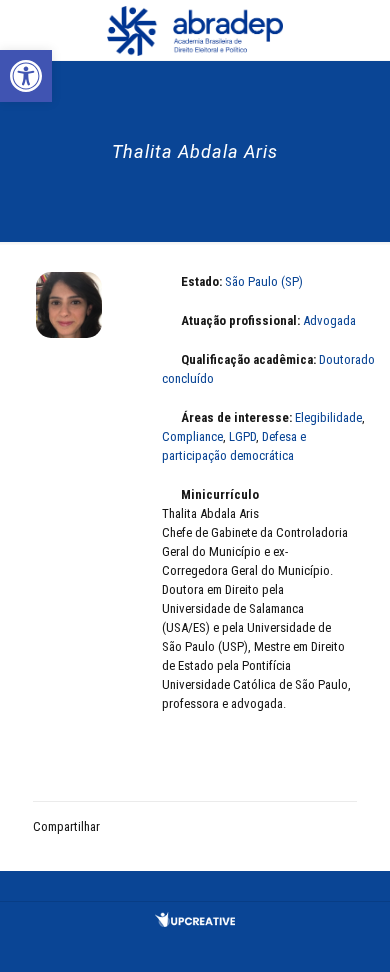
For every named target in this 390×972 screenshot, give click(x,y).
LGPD (242, 436)
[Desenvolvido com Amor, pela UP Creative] (195, 922)
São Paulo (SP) (264, 281)
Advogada (329, 320)
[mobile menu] (363, 30)
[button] (26, 76)
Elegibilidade (328, 417)
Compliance (192, 436)
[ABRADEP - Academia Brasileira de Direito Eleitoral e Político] (195, 30)
